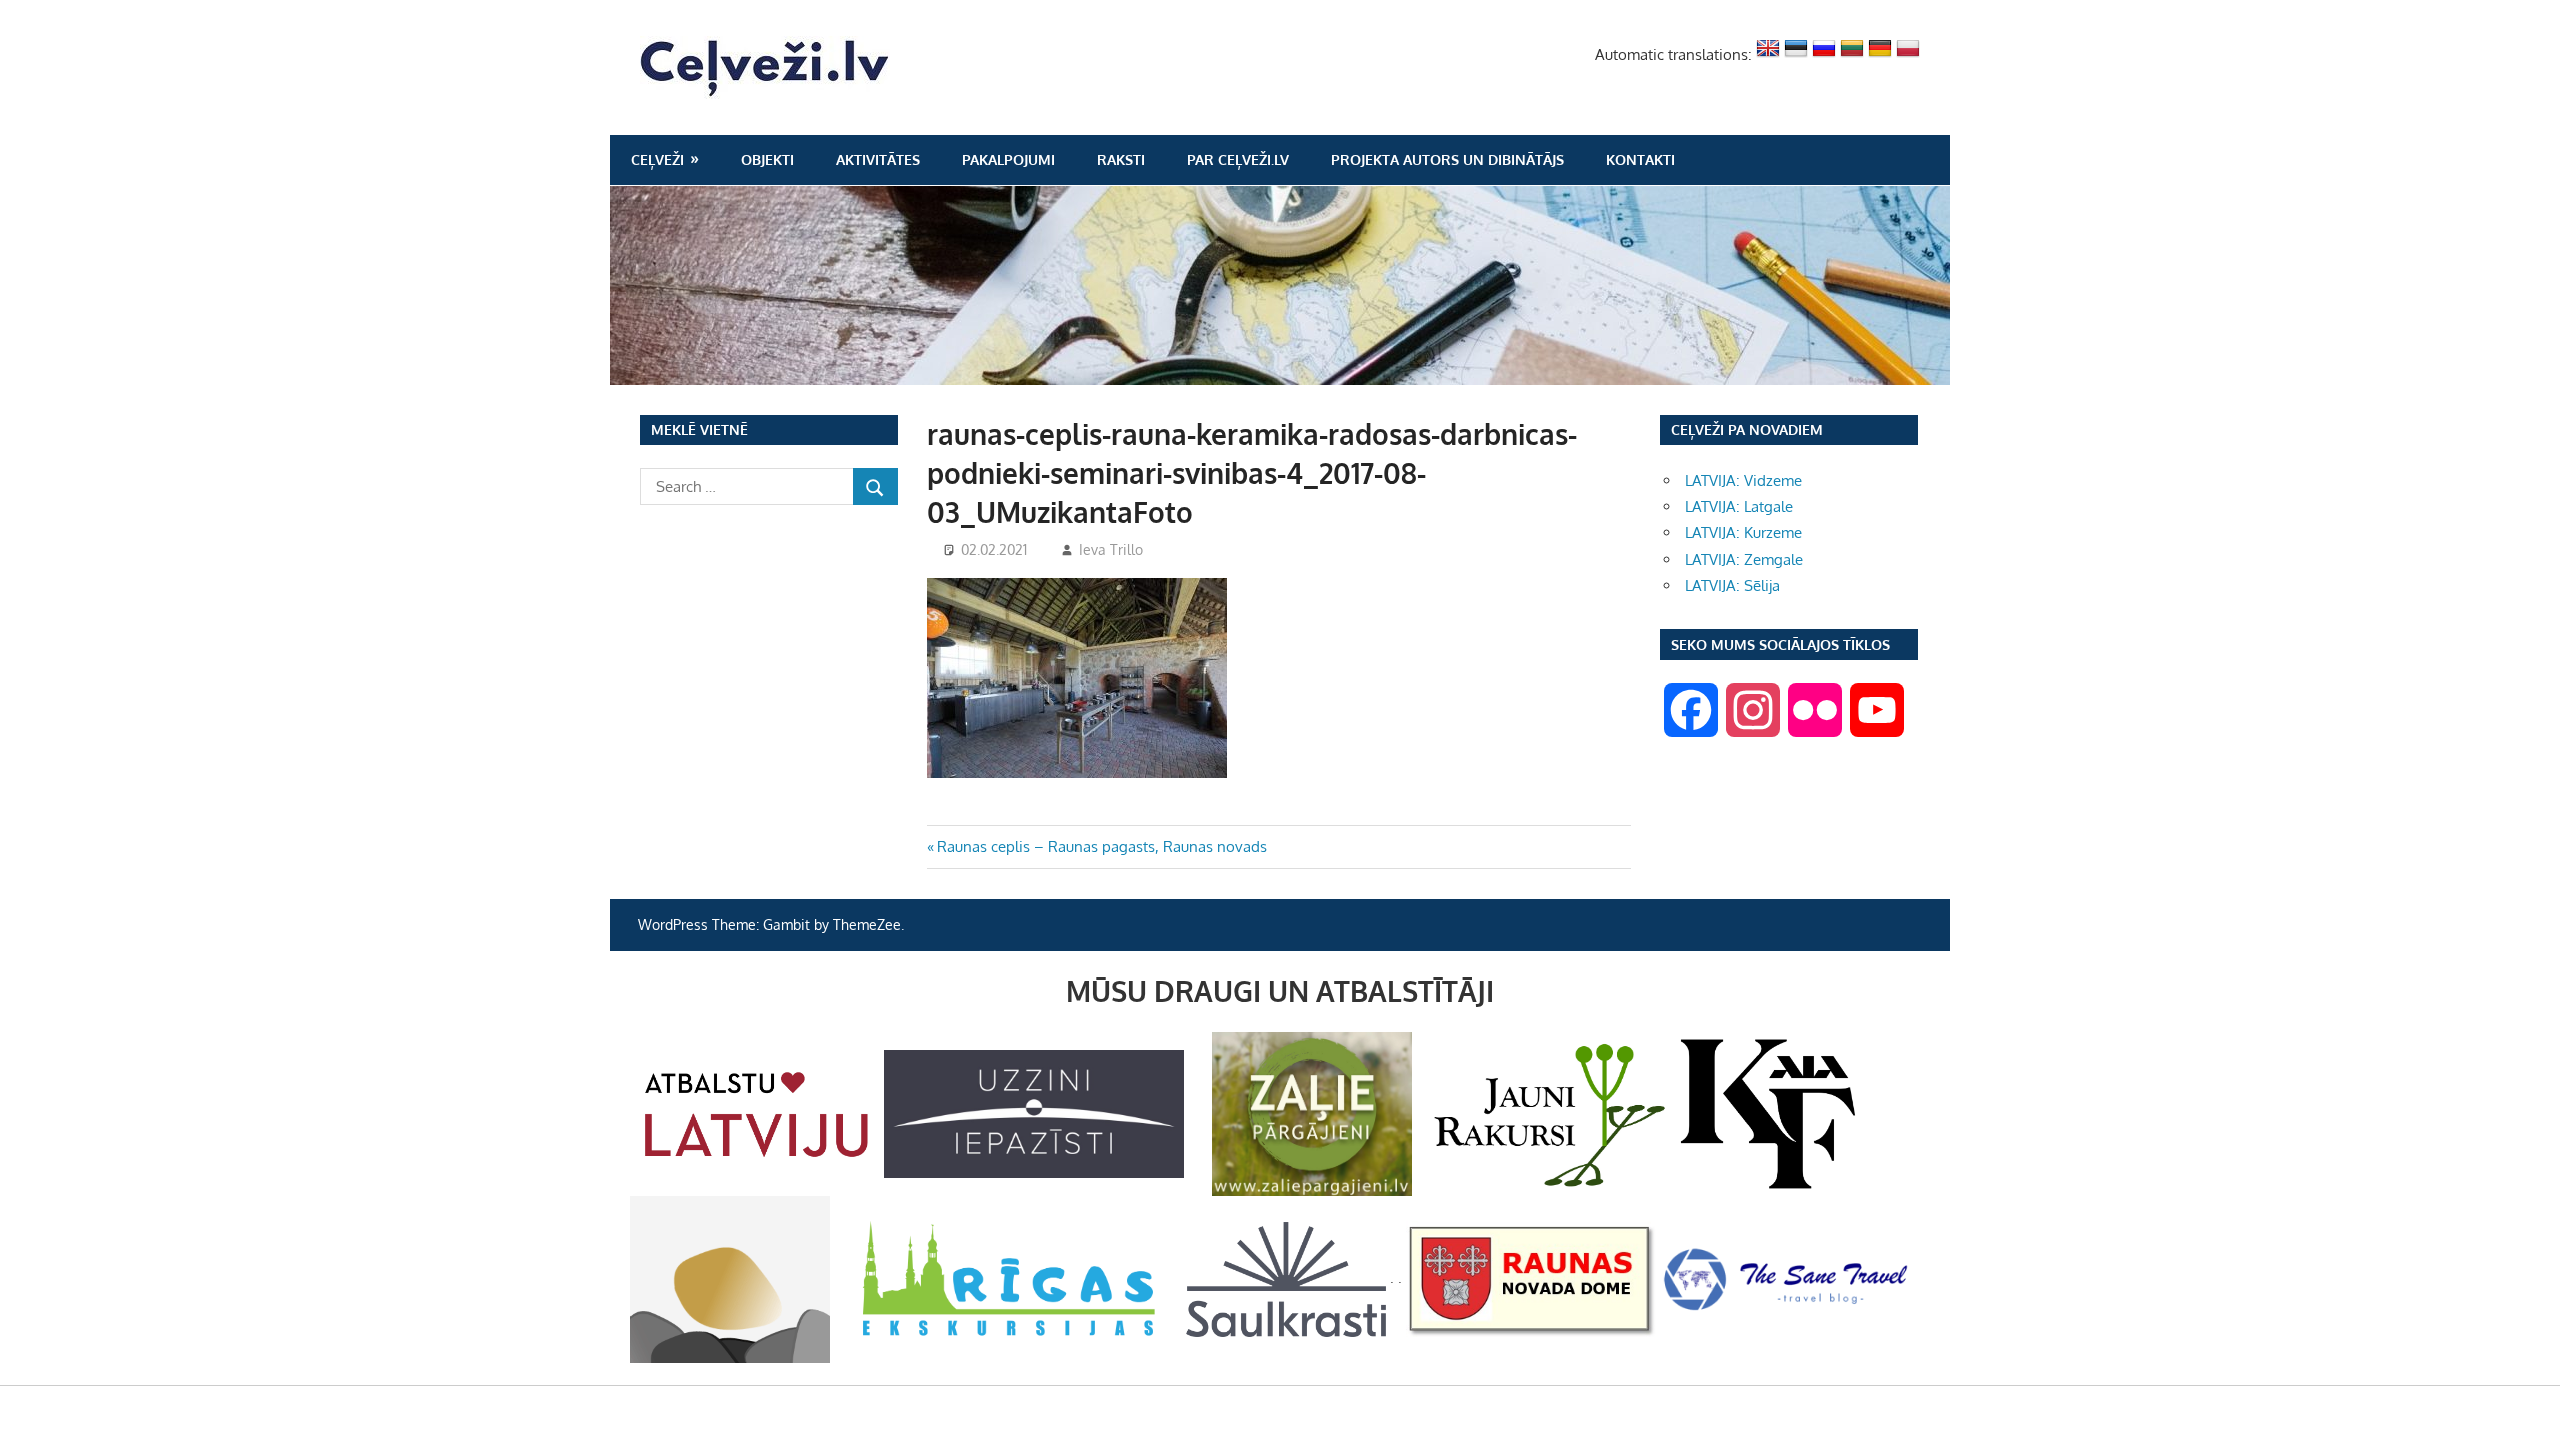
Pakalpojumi (1008, 159)
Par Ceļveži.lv (1238, 159)
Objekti (767, 159)
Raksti (1121, 159)
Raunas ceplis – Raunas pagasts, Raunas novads (1101, 846)
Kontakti (1640, 159)
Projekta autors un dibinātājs (1447, 159)
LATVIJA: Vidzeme (1743, 480)
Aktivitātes (878, 159)
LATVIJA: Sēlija (1732, 585)
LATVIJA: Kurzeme (1743, 532)
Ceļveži (657, 159)
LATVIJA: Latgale (1739, 506)
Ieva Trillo (1111, 549)
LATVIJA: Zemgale (1744, 559)
